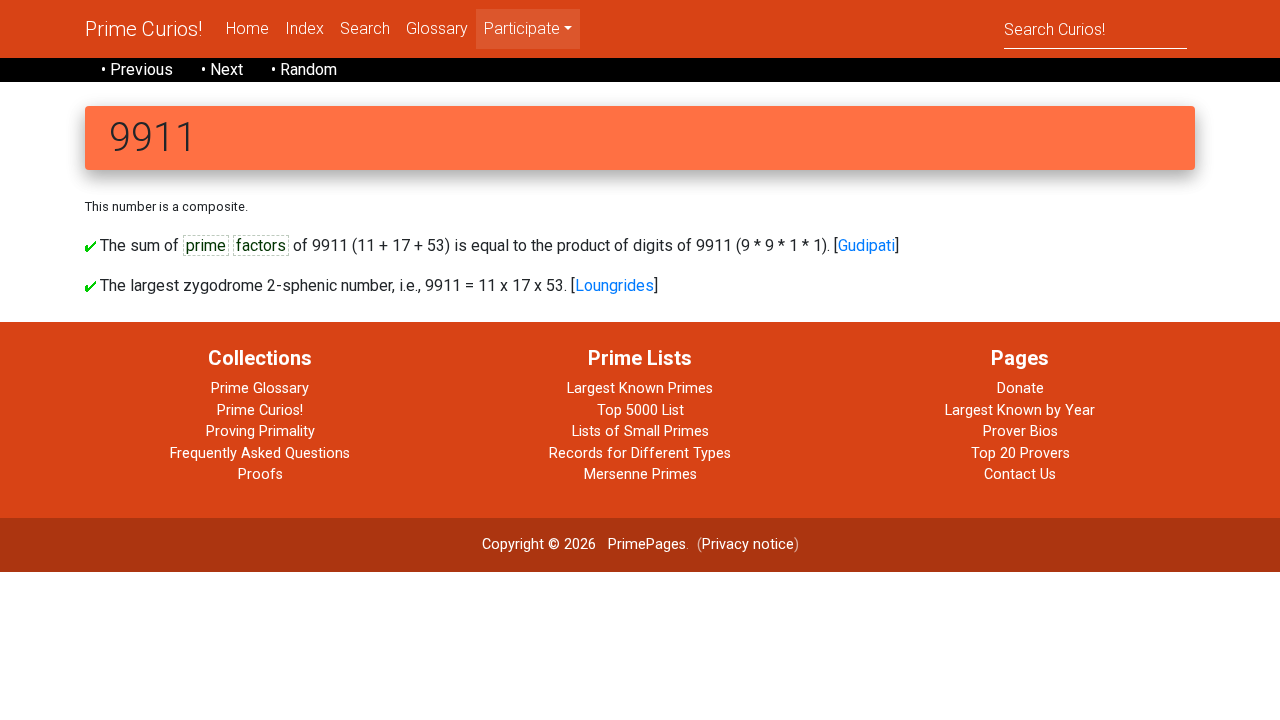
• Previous (137, 69)
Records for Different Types (640, 453)
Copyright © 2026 (539, 544)
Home (247, 28)
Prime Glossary (260, 388)
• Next (222, 69)
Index (304, 28)
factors (261, 245)
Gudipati (866, 245)
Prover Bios (1020, 431)
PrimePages (647, 544)
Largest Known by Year (1020, 410)
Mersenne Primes (640, 474)
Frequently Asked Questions (260, 453)
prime (206, 245)
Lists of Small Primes (640, 431)
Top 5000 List (640, 410)
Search (365, 28)
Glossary (437, 28)
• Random (304, 69)
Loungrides (614, 285)
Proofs (260, 474)
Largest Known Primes (640, 388)
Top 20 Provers (1020, 453)
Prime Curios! (143, 29)
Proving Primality (260, 431)
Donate (1020, 388)
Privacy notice (748, 544)
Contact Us (1020, 474)
